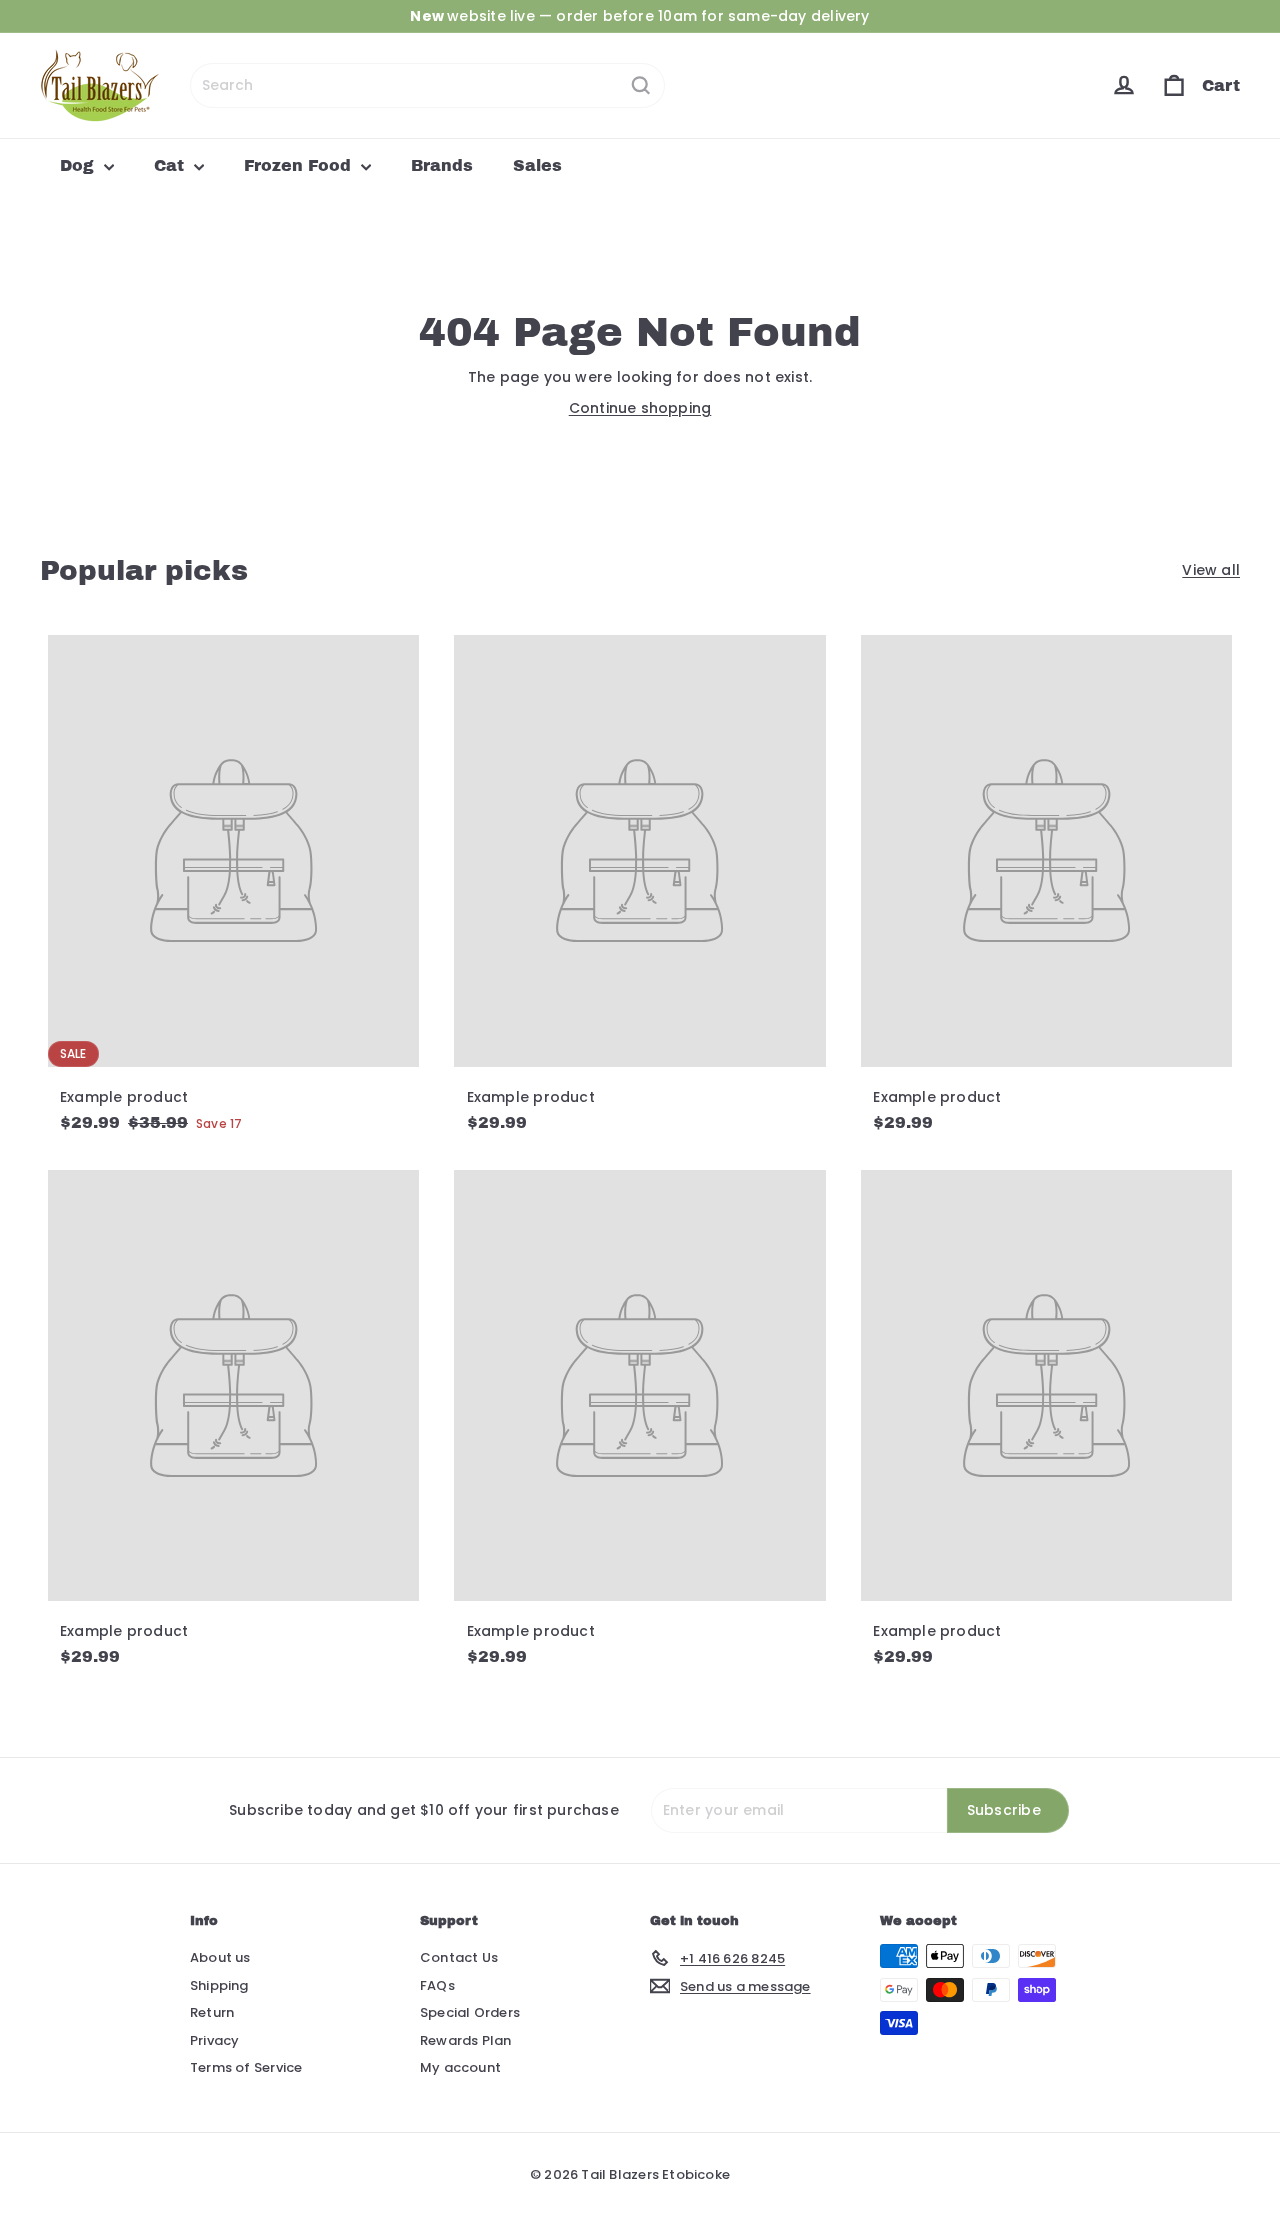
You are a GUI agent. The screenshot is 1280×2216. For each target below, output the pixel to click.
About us (220, 1957)
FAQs (437, 1985)
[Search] (641, 85)
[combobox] (427, 85)
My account (460, 2067)
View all (1211, 570)
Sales (537, 165)
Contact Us (459, 1957)
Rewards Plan (466, 2040)
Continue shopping (640, 408)
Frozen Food (300, 165)
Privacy (214, 2040)
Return (212, 2012)
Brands (442, 165)
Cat (171, 165)
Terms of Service (246, 2067)
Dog (79, 165)
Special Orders (470, 2012)
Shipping (219, 1985)
